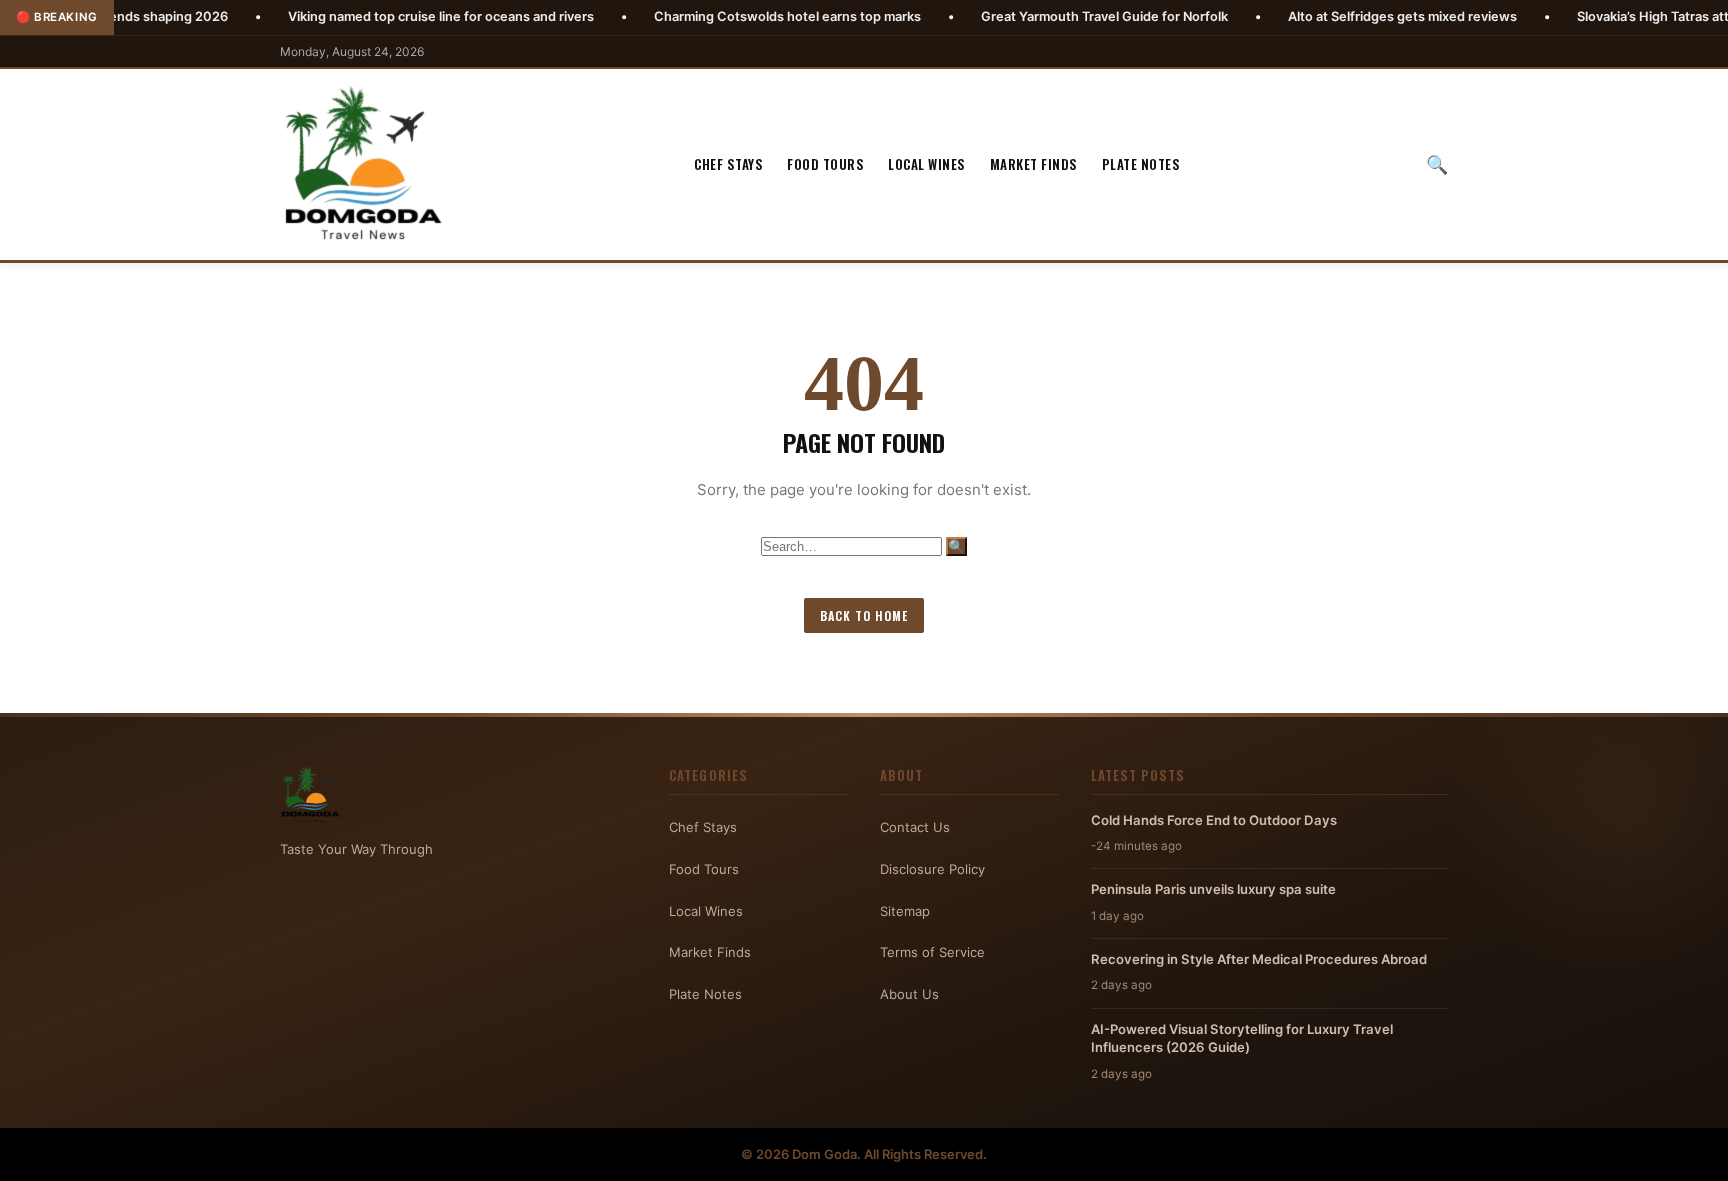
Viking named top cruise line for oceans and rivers (381, 16)
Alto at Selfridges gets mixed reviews (1342, 16)
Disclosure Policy (932, 869)
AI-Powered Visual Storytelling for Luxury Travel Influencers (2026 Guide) (1242, 1038)
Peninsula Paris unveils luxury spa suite (1213, 889)
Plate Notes (1141, 164)
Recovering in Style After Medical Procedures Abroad (1259, 959)
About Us (909, 994)
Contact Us (915, 827)
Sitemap (905, 911)
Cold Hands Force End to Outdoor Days (1214, 820)
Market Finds (1034, 164)
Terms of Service (932, 952)
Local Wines (927, 164)
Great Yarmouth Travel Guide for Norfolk (1044, 16)
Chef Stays (728, 164)
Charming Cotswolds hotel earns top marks (727, 16)
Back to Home (864, 615)
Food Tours (825, 164)
